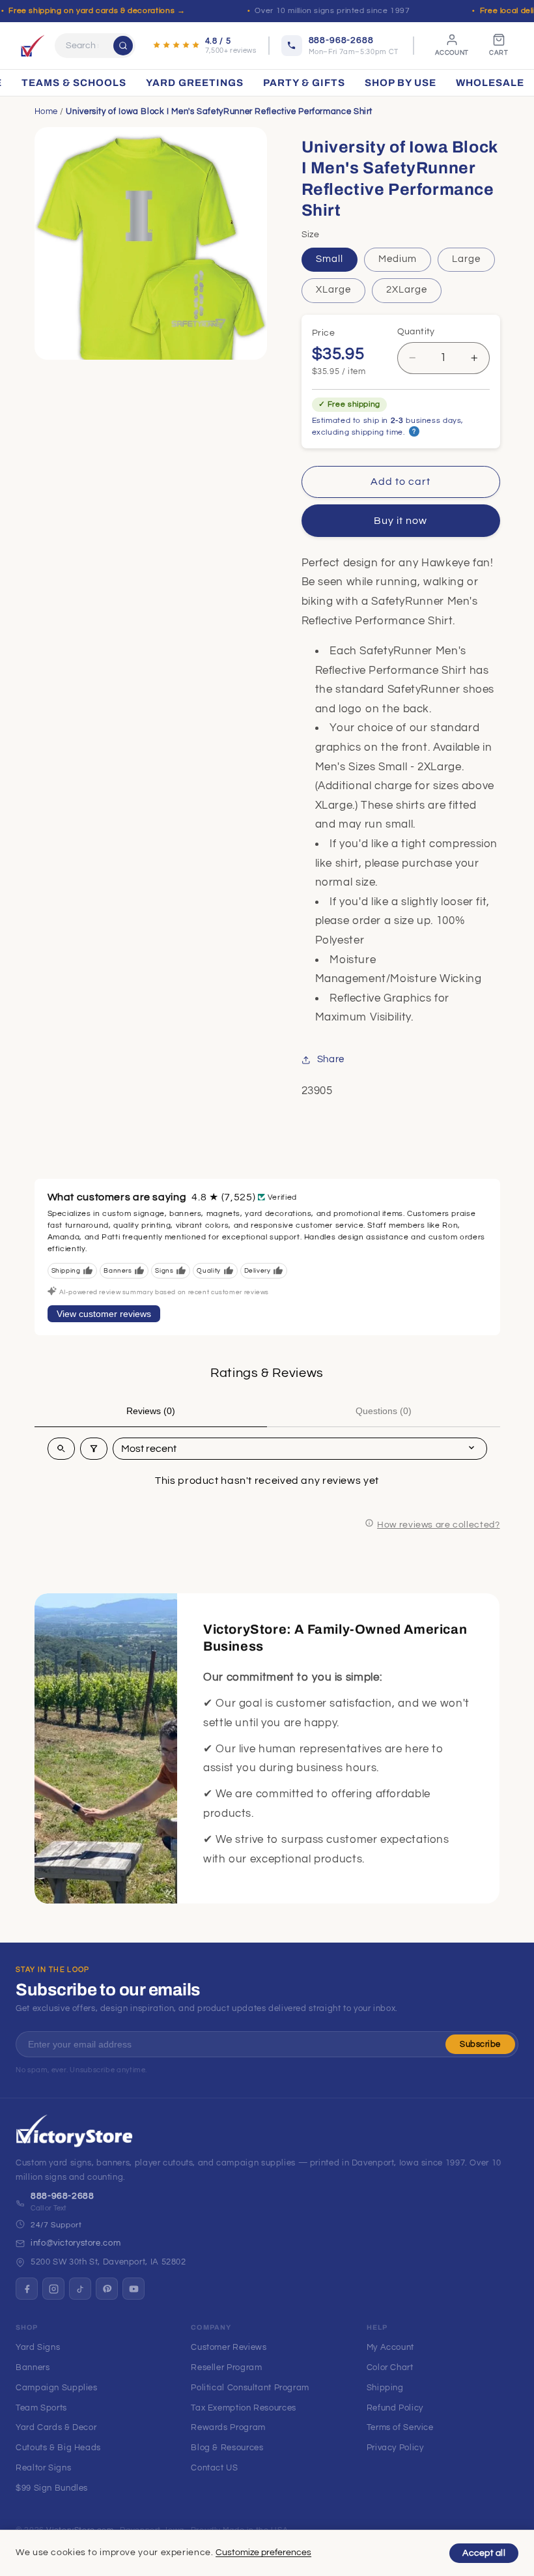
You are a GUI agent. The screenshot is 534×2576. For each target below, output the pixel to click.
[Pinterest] (107, 2289)
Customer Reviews (229, 2347)
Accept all (484, 2553)
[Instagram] (53, 2289)
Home (47, 111)
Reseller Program (226, 2367)
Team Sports (41, 2408)
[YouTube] (133, 2289)
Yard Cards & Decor (56, 2427)
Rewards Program (228, 2427)
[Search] (123, 46)
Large (466, 259)
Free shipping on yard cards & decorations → (97, 11)
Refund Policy (395, 2408)
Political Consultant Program (250, 2388)
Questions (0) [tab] (384, 1411)
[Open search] (61, 1449)
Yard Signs (38, 2347)
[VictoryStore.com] (33, 46)
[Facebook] (27, 2289)
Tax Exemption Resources (244, 2408)
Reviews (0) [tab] (151, 1411)
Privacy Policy (395, 2448)
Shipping (385, 2388)
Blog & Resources (227, 2448)
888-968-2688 (63, 2196)
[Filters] (94, 1449)
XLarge (333, 290)
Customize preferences (263, 2553)
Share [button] (331, 1059)
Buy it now (401, 521)
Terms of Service (400, 2427)
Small (330, 259)
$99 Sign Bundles (52, 2488)
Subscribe (480, 2044)
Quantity (416, 332)
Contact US (214, 2468)
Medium (398, 259)
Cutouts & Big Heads (58, 2448)
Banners (33, 2367)
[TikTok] (80, 2289)
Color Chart (390, 2367)
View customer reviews (104, 1314)
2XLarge (407, 290)
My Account (390, 2347)
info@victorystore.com (76, 2243)
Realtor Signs (43, 2468)
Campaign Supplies (57, 2388)
